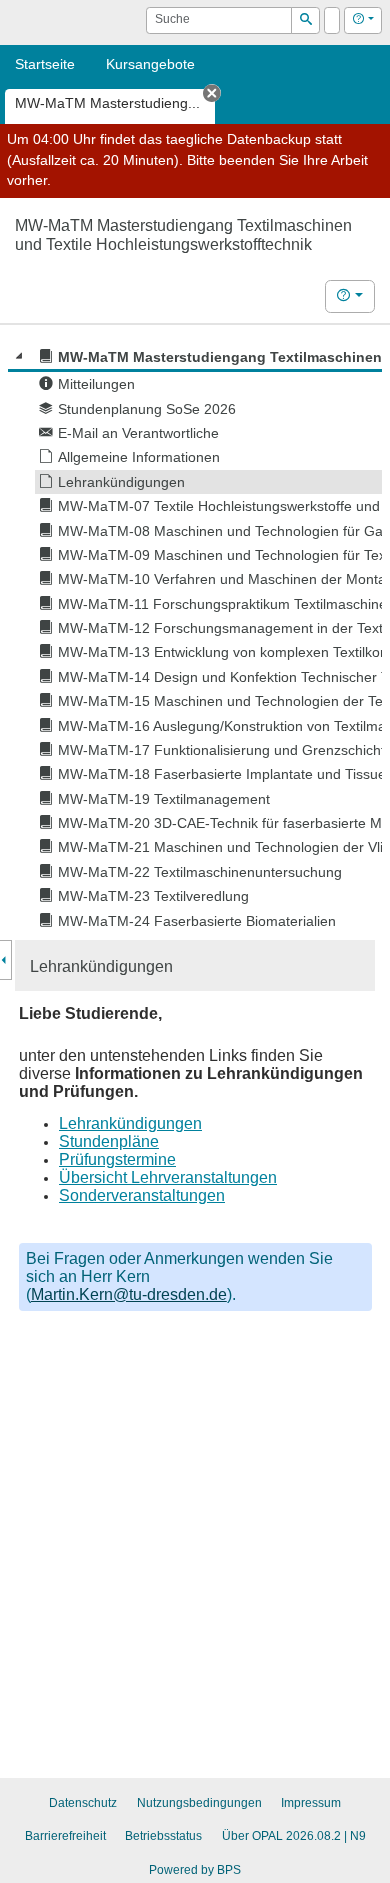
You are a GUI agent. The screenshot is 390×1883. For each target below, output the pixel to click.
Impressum (311, 1803)
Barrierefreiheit (65, 1836)
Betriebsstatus (163, 1836)
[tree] (195, 639)
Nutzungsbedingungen (199, 1803)
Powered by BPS (195, 1870)
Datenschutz (83, 1803)
